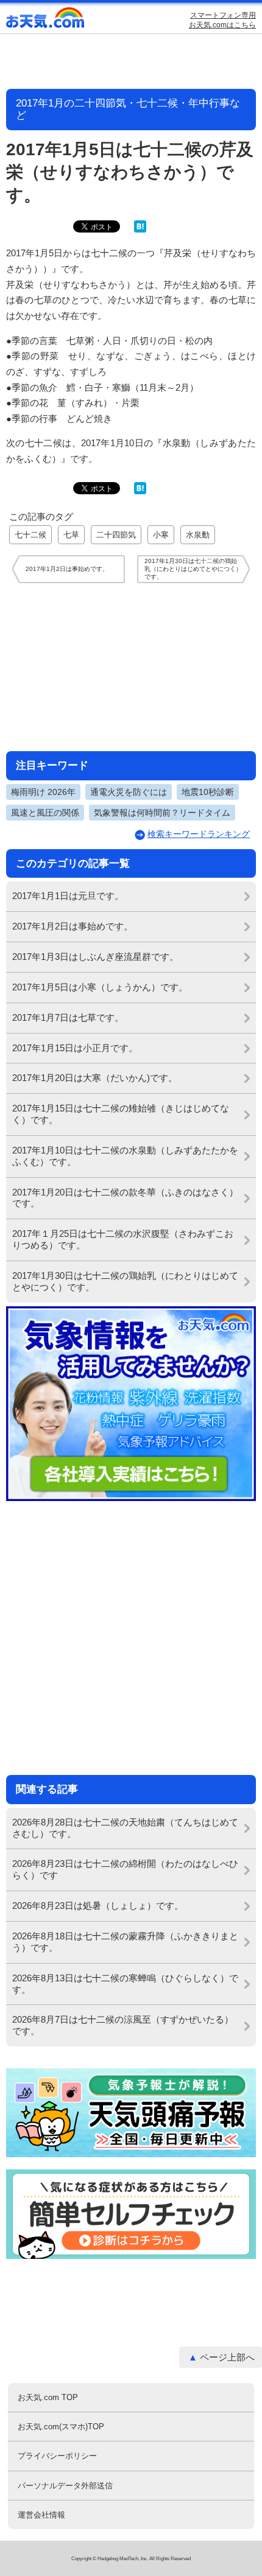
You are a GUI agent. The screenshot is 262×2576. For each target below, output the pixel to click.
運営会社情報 (41, 2515)
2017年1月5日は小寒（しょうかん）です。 (100, 987)
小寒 (161, 535)
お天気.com (46, 20)
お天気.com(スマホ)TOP (61, 2427)
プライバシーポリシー (57, 2456)
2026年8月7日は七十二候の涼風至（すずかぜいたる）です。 (123, 2025)
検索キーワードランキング (199, 834)
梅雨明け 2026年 (43, 792)
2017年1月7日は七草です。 (68, 1017)
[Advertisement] (131, 667)
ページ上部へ (227, 2357)
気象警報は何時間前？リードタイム (162, 813)
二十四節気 (116, 535)
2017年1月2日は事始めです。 (73, 926)
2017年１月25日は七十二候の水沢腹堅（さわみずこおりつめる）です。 (123, 1239)
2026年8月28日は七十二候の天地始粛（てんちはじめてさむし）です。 (125, 1828)
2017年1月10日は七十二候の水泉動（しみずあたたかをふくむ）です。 (125, 1156)
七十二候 (30, 535)
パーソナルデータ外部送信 (65, 2486)
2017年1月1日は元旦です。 (68, 896)
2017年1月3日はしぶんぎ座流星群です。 (95, 957)
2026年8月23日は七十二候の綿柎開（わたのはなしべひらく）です (125, 1869)
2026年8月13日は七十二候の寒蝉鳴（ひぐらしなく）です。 (125, 1984)
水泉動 (198, 535)
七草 (71, 535)
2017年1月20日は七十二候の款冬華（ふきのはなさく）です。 (125, 1198)
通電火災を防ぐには (129, 792)
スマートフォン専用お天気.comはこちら (222, 20)
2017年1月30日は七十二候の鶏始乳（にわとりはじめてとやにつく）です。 (125, 1281)
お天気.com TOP (48, 2397)
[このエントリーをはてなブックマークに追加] (140, 230)
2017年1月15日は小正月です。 (75, 1048)
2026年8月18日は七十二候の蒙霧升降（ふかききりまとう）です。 (125, 1942)
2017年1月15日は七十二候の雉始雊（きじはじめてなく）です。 (121, 1114)
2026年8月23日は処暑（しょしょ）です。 (98, 1906)
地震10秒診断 (208, 792)
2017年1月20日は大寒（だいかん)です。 (95, 1078)
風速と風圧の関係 (45, 813)
